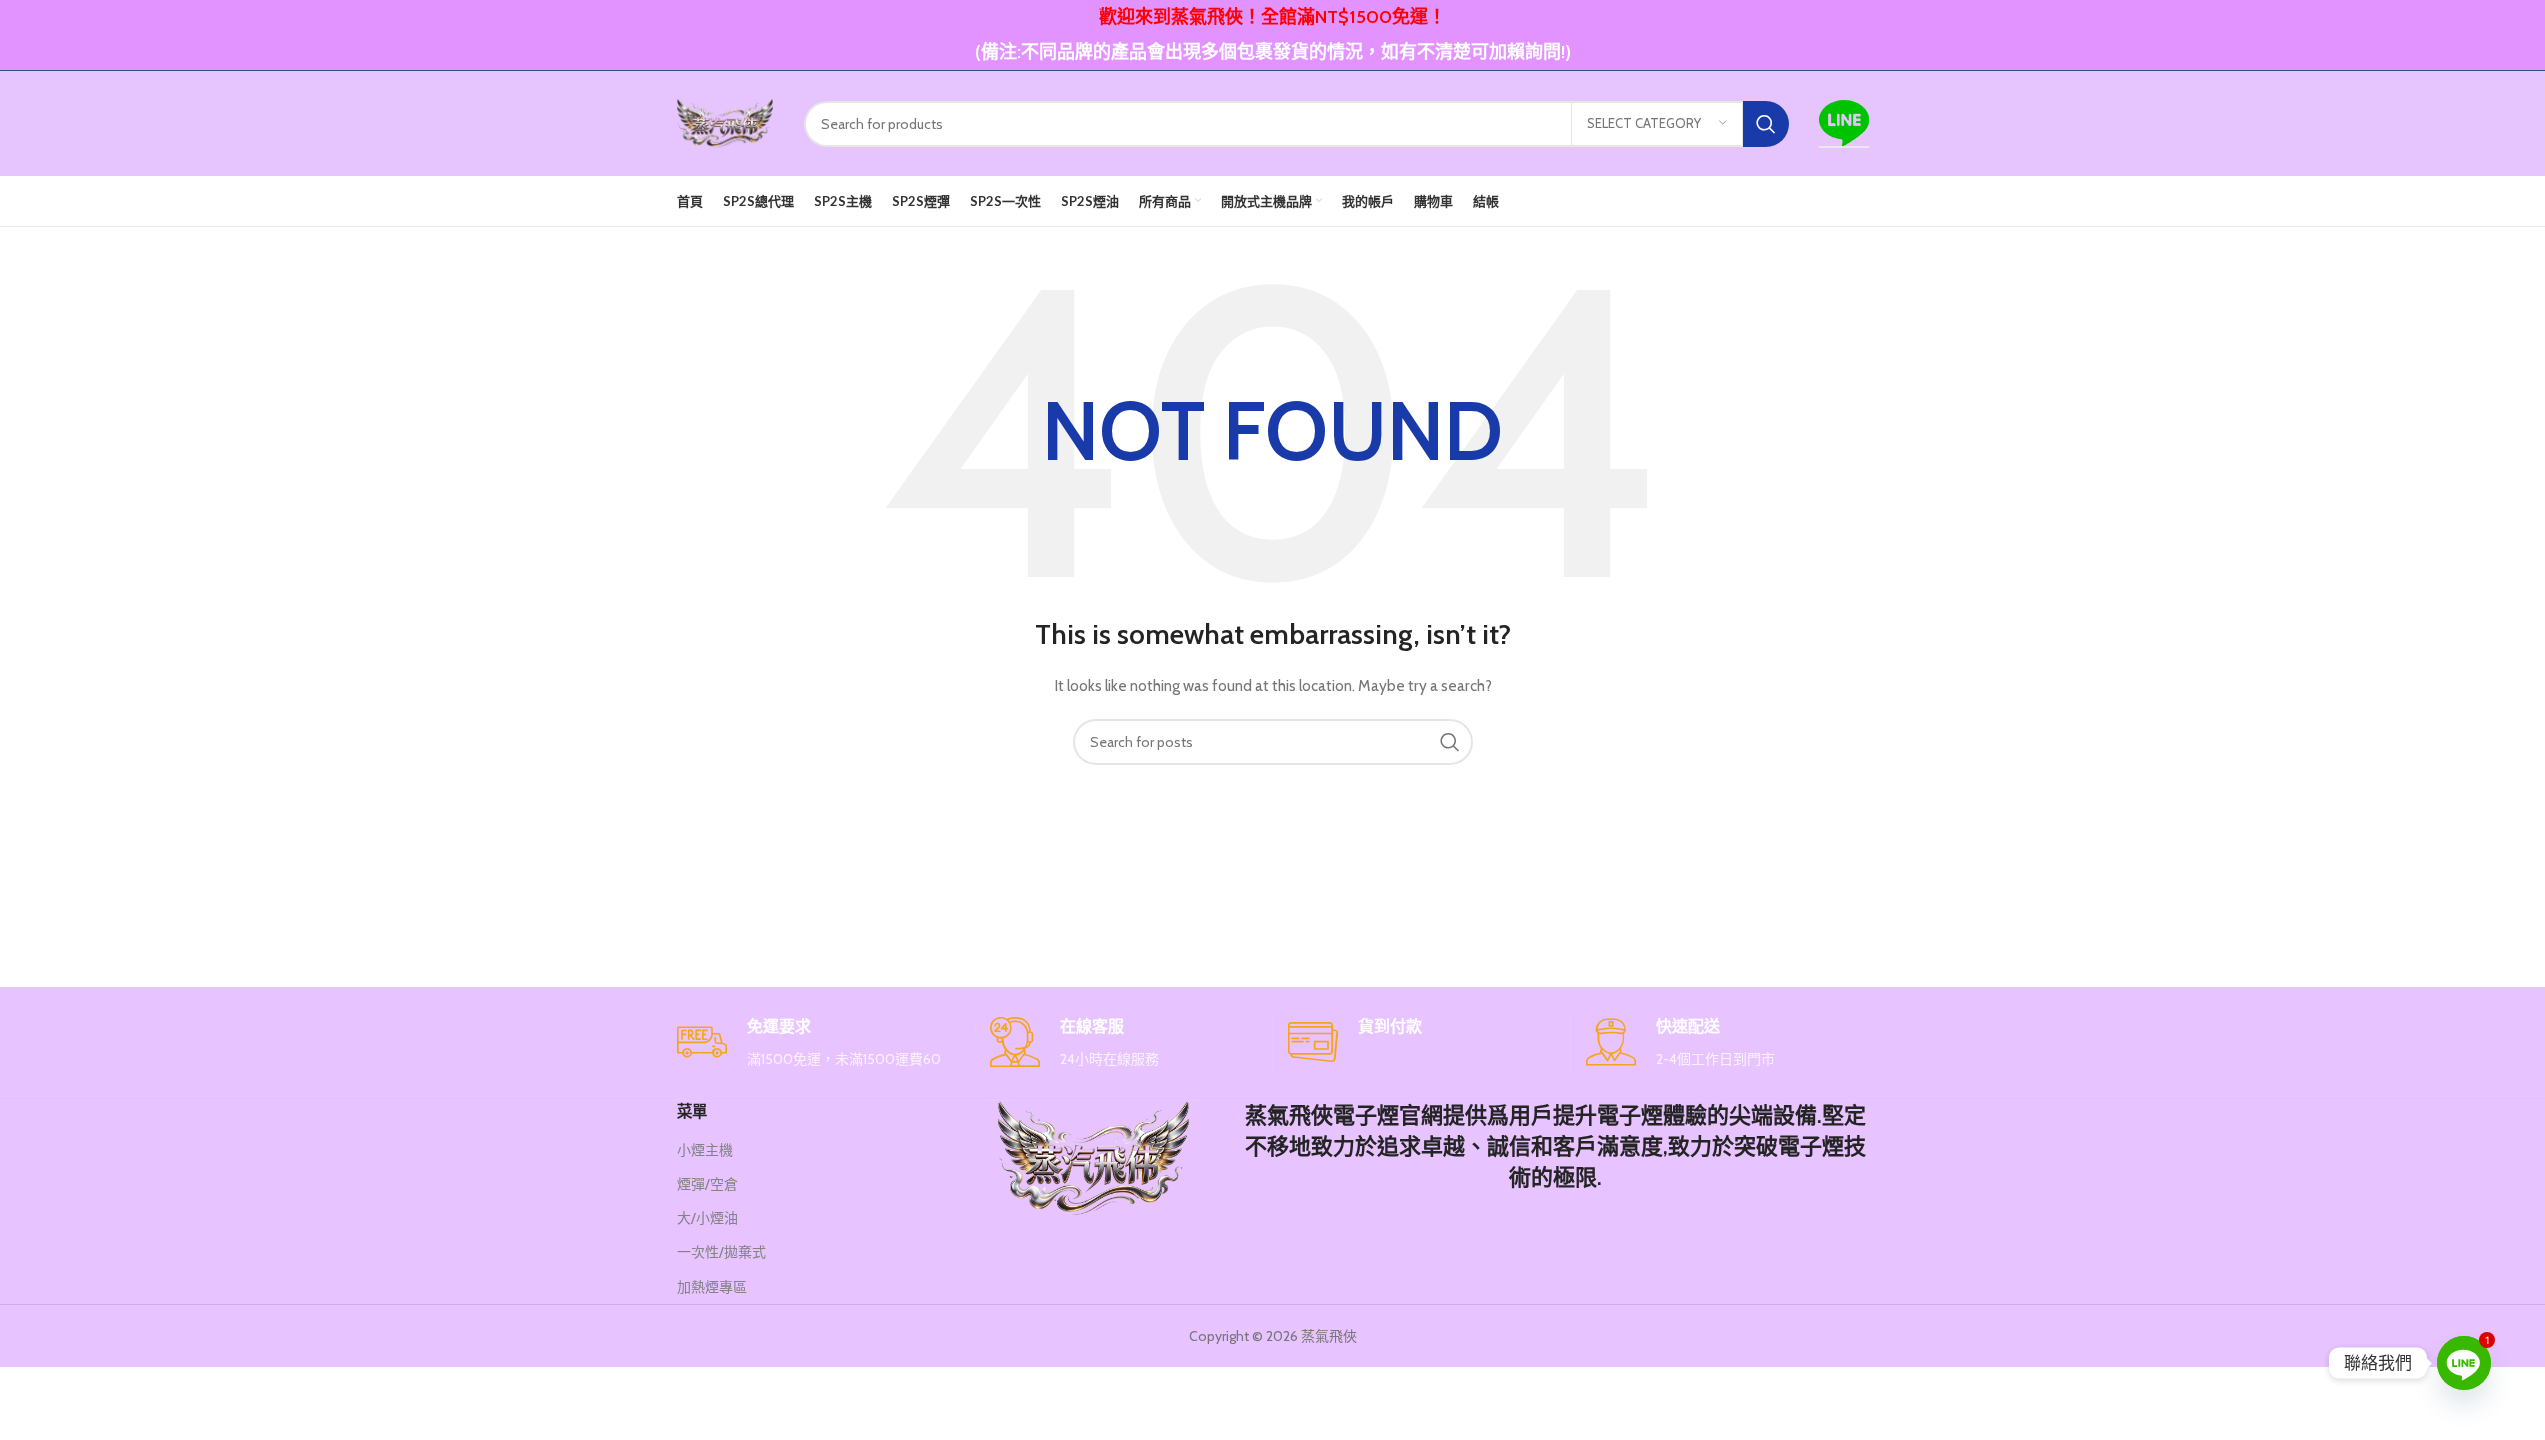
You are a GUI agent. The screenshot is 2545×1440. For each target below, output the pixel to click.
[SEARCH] (1766, 124)
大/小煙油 (707, 1218)
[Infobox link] (818, 1043)
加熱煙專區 (712, 1287)
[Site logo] (725, 122)
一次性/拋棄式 (721, 1252)
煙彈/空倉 (707, 1184)
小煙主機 (705, 1150)
